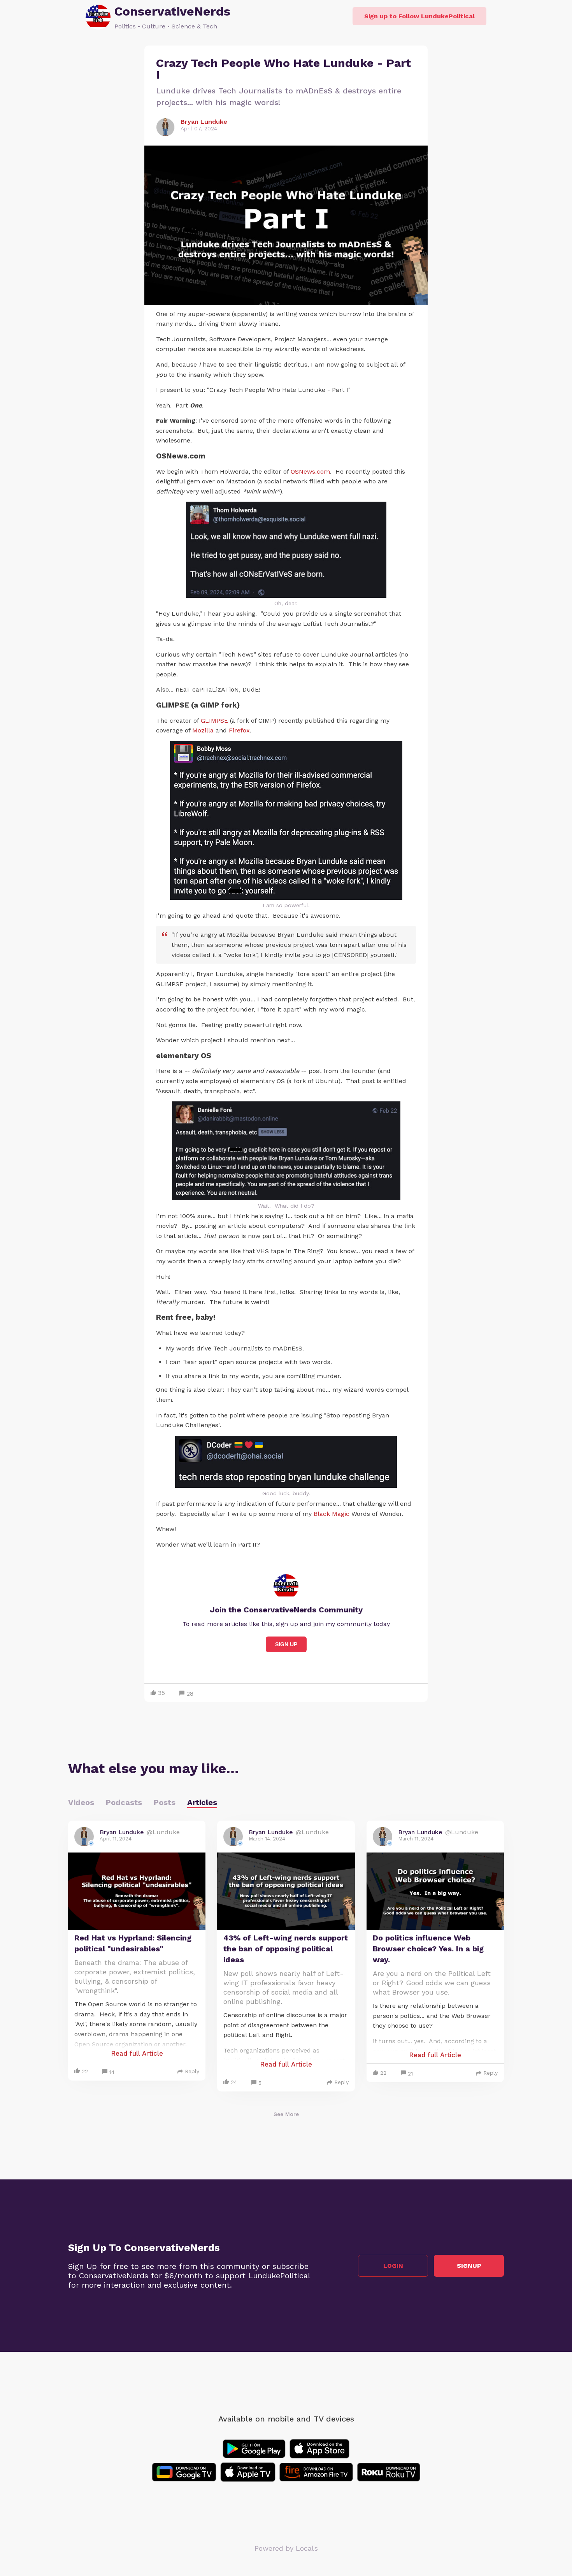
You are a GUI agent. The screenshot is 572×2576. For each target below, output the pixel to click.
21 (410, 2074)
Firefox (239, 730)
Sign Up (286, 1644)
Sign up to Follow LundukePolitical (419, 16)
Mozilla (203, 730)
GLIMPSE (214, 721)
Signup (469, 2266)
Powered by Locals (286, 2548)
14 (112, 2072)
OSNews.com (310, 471)
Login (393, 2266)
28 (190, 1694)
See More (286, 2114)
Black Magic (332, 1514)
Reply (192, 2071)
